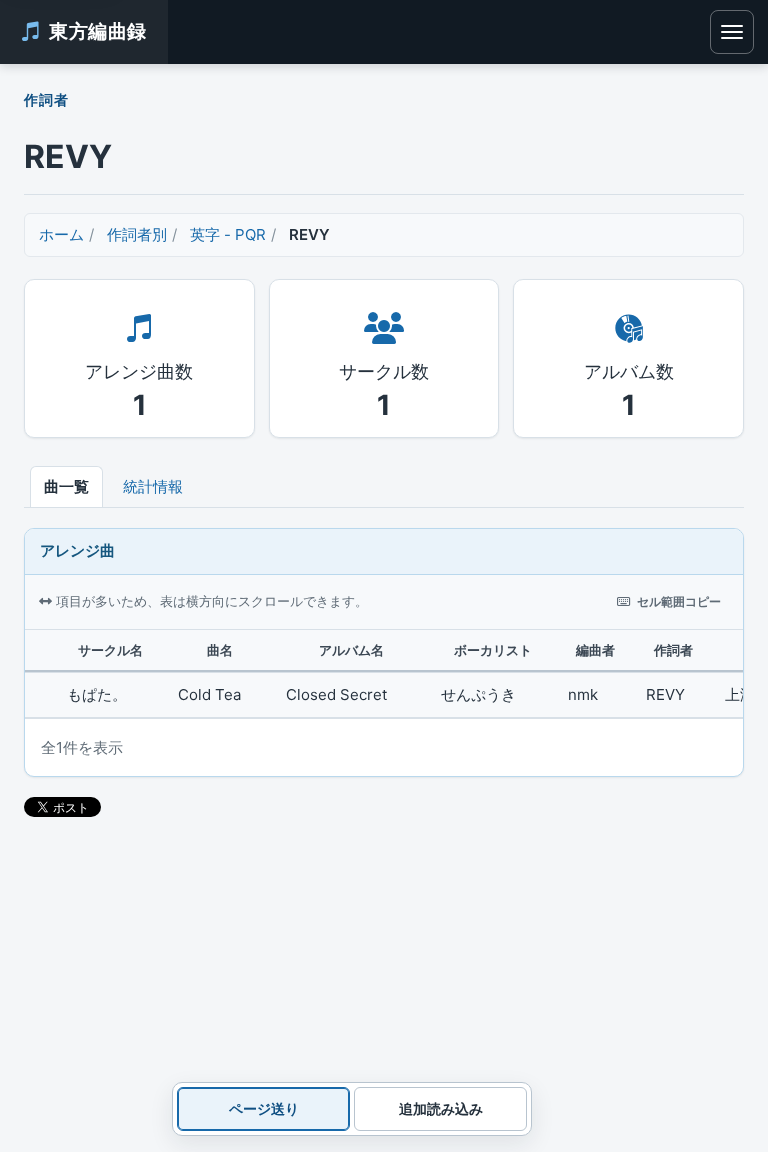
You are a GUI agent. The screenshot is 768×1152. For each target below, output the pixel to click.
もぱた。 (97, 694)
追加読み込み (441, 1108)
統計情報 (153, 486)
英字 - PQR (228, 234)
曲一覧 (66, 486)
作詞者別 (137, 234)
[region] (384, 674)
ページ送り (264, 1108)
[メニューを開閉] (732, 32)
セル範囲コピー (679, 601)
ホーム (61, 234)
